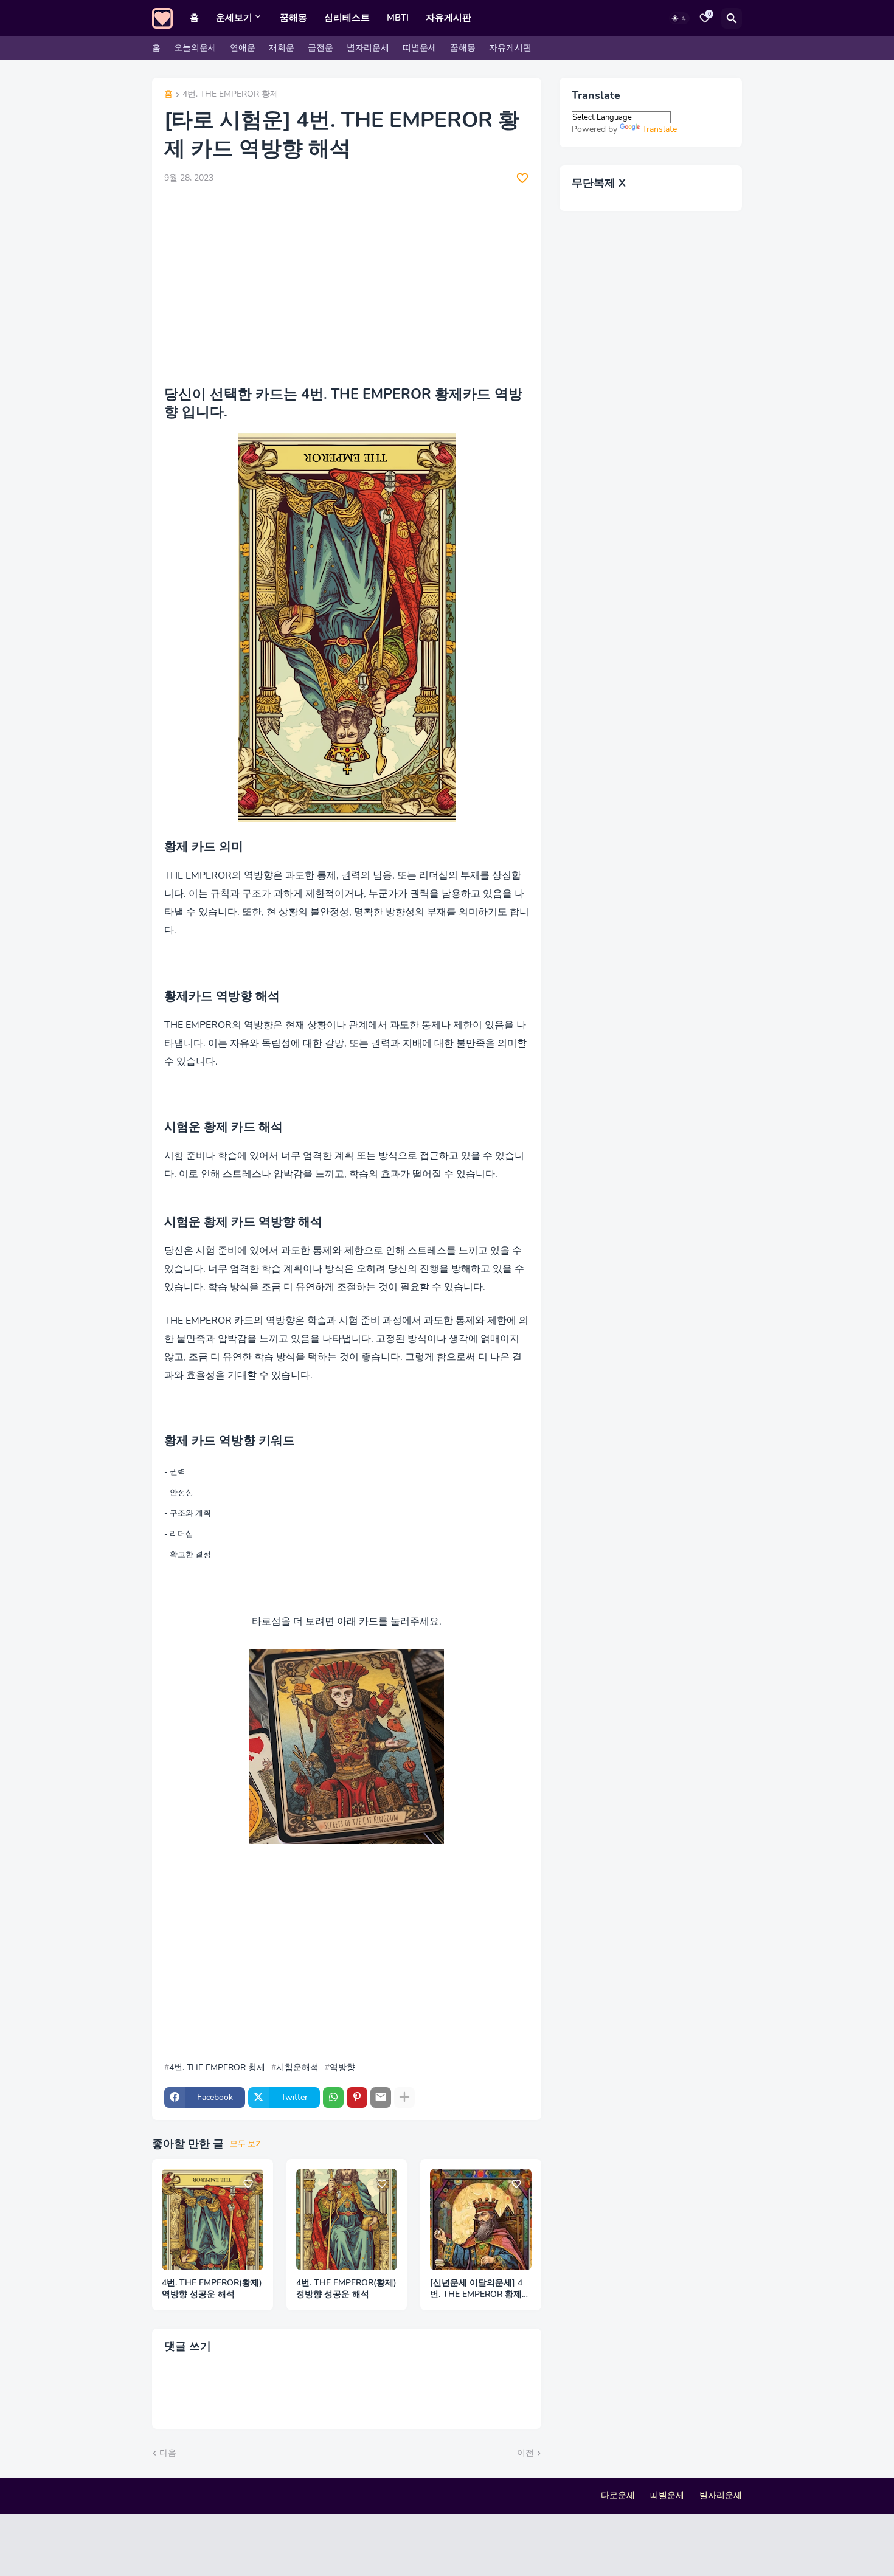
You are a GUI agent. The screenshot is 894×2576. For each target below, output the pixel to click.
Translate (660, 129)
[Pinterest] (357, 2098)
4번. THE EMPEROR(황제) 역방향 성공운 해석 (212, 2289)
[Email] (381, 2098)
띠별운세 (420, 48)
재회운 (282, 48)
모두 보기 (247, 2144)
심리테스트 (347, 18)
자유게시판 (449, 18)
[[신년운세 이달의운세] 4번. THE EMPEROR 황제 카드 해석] (481, 2219)
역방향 (342, 2068)
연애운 (243, 48)
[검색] (732, 18)
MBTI (398, 18)
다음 (168, 2453)
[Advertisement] (347, 285)
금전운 (321, 48)
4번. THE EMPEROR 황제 (230, 95)
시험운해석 (297, 2068)
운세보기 (234, 18)
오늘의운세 (195, 48)
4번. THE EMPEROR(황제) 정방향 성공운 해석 (346, 2289)
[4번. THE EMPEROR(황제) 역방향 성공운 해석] (213, 2219)
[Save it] (522, 178)
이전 (525, 2453)
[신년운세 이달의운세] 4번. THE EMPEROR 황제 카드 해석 (476, 2289)
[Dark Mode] (679, 18)
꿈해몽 (293, 18)
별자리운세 (368, 48)
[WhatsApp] (333, 2098)
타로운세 (618, 2495)
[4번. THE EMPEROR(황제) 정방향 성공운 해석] (347, 2219)
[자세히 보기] (404, 2098)
